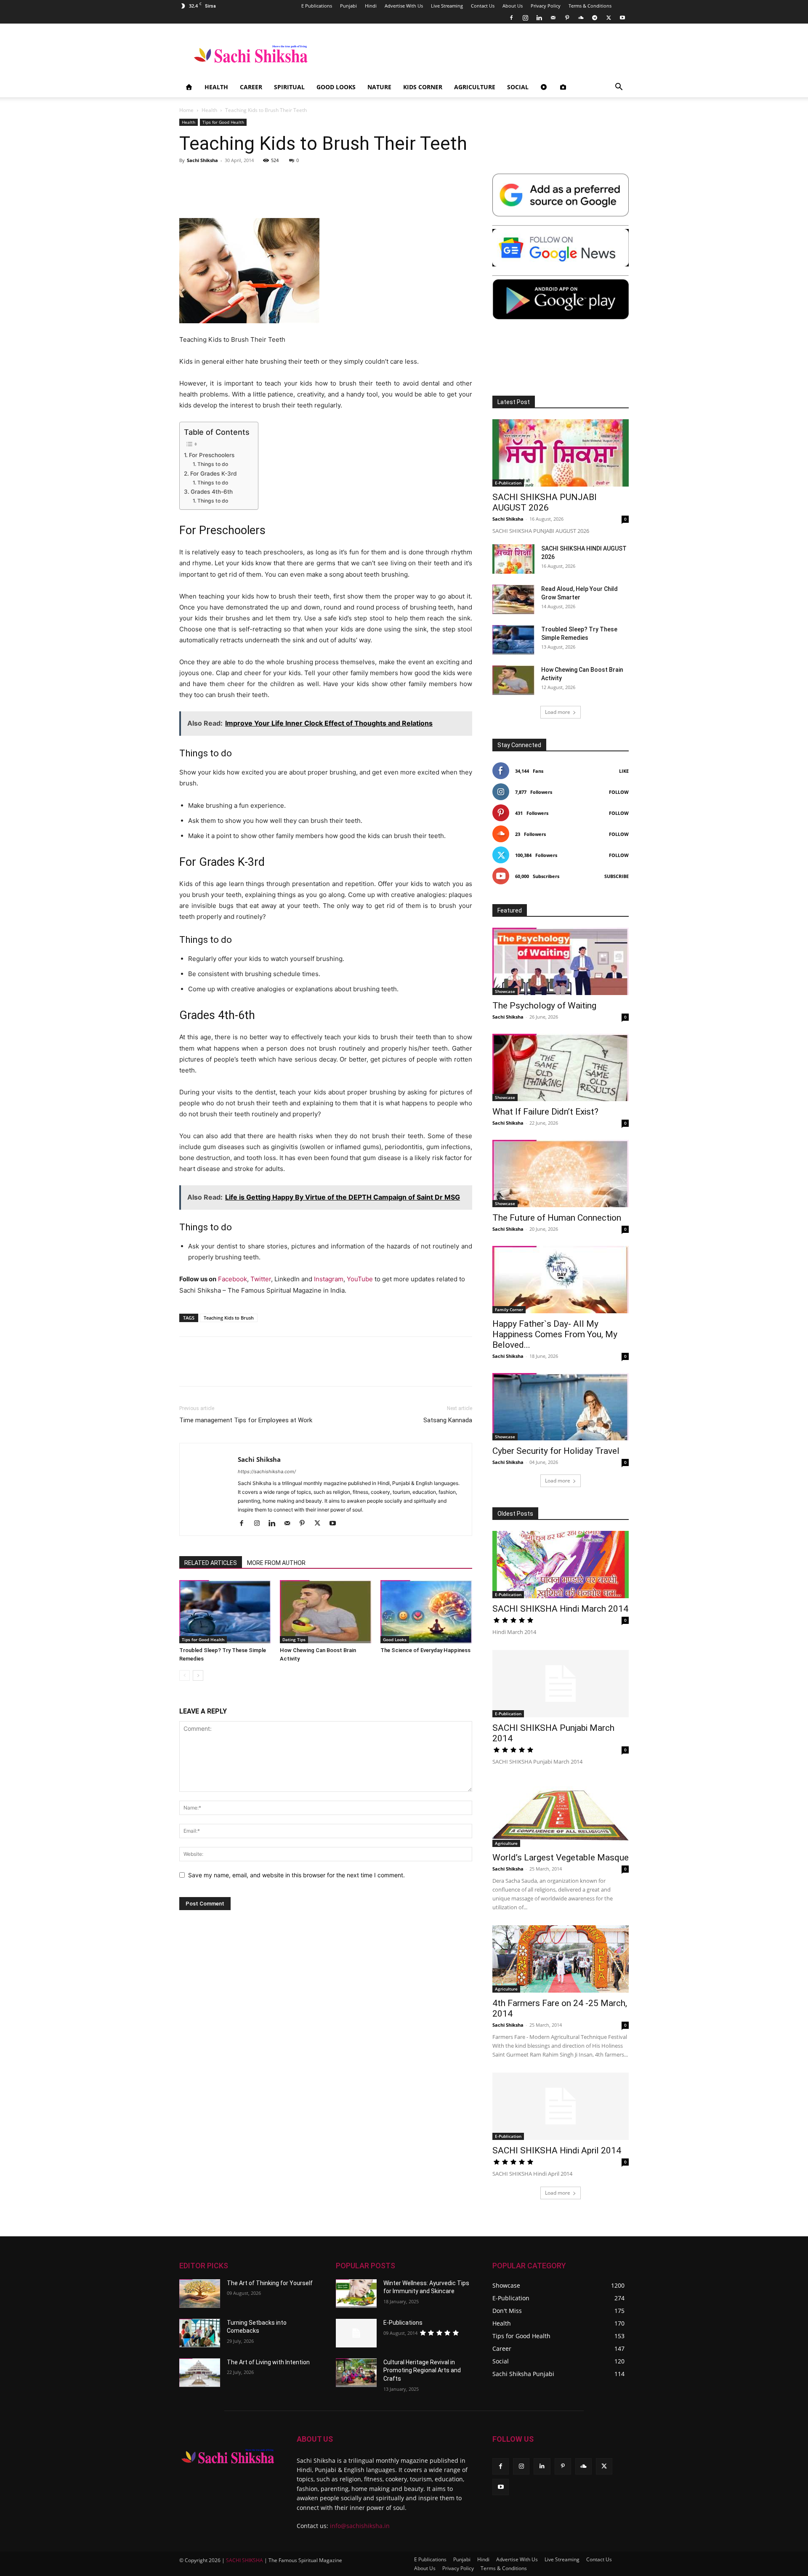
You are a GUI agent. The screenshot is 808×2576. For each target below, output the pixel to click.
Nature (379, 87)
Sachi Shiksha (202, 160)
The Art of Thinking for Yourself (270, 2283)
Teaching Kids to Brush (229, 1318)
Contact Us (483, 6)
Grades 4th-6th (212, 492)
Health (216, 87)
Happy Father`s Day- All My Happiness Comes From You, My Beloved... (555, 1334)
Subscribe (617, 876)
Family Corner (509, 1309)
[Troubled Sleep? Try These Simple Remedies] (225, 1612)
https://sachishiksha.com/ (267, 1472)
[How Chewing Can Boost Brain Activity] (326, 1612)
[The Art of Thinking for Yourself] (200, 2294)
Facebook (233, 1279)
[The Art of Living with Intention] (200, 2373)
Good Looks (336, 87)
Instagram (329, 1279)
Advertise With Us (404, 6)
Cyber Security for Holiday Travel (556, 1451)
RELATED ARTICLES (211, 1563)
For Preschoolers (212, 455)
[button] (619, 88)
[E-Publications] (356, 2333)
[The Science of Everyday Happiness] (426, 1612)
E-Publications (403, 2323)
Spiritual (289, 87)
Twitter (261, 1279)
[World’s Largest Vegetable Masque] (561, 1813)
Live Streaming (447, 6)
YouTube (360, 1279)
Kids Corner (423, 87)
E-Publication (508, 483)
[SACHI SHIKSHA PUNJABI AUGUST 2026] (561, 453)
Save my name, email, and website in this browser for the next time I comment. (296, 1875)
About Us (513, 6)
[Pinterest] (567, 18)
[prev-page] (185, 1675)
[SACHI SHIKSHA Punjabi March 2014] (561, 1684)
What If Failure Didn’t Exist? (545, 1112)
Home (186, 110)
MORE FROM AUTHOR (276, 1563)
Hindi (371, 6)
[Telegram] (595, 18)
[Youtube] (622, 18)
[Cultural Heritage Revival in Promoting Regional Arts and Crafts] (356, 2373)
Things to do (213, 464)
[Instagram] (525, 18)
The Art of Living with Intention (268, 2362)
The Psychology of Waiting (544, 1006)
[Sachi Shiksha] (228, 2456)
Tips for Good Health (223, 122)
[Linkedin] (539, 18)
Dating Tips (294, 1639)
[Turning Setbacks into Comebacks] (200, 2333)
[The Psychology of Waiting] (561, 961)
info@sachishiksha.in (360, 2526)
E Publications (317, 6)
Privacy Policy (546, 6)
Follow (619, 792)
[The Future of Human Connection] (561, 1174)
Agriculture (475, 87)
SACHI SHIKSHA (244, 2560)
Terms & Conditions (590, 6)
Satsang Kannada (448, 1420)
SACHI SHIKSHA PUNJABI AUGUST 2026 (545, 502)
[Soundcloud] (581, 18)
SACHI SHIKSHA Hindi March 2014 (560, 1609)
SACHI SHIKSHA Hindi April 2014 (557, 2150)
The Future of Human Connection (557, 1218)
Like (624, 771)
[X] (609, 18)
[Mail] (553, 18)
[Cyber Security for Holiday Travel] (561, 1407)
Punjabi (348, 6)
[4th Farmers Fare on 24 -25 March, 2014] (561, 1959)
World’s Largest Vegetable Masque (561, 1857)
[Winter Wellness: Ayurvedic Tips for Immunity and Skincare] (356, 2294)
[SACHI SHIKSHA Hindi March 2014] (561, 1565)
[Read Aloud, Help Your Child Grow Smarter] (513, 599)
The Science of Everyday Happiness (425, 1650)
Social (518, 87)
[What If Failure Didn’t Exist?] (561, 1067)
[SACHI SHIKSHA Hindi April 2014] (561, 2106)
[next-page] (198, 1675)
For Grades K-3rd (213, 474)
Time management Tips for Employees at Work (246, 1420)
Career (251, 87)
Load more (558, 712)
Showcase (505, 991)
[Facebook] (511, 18)
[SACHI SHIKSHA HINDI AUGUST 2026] (513, 559)
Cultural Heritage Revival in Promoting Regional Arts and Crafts (422, 2370)
